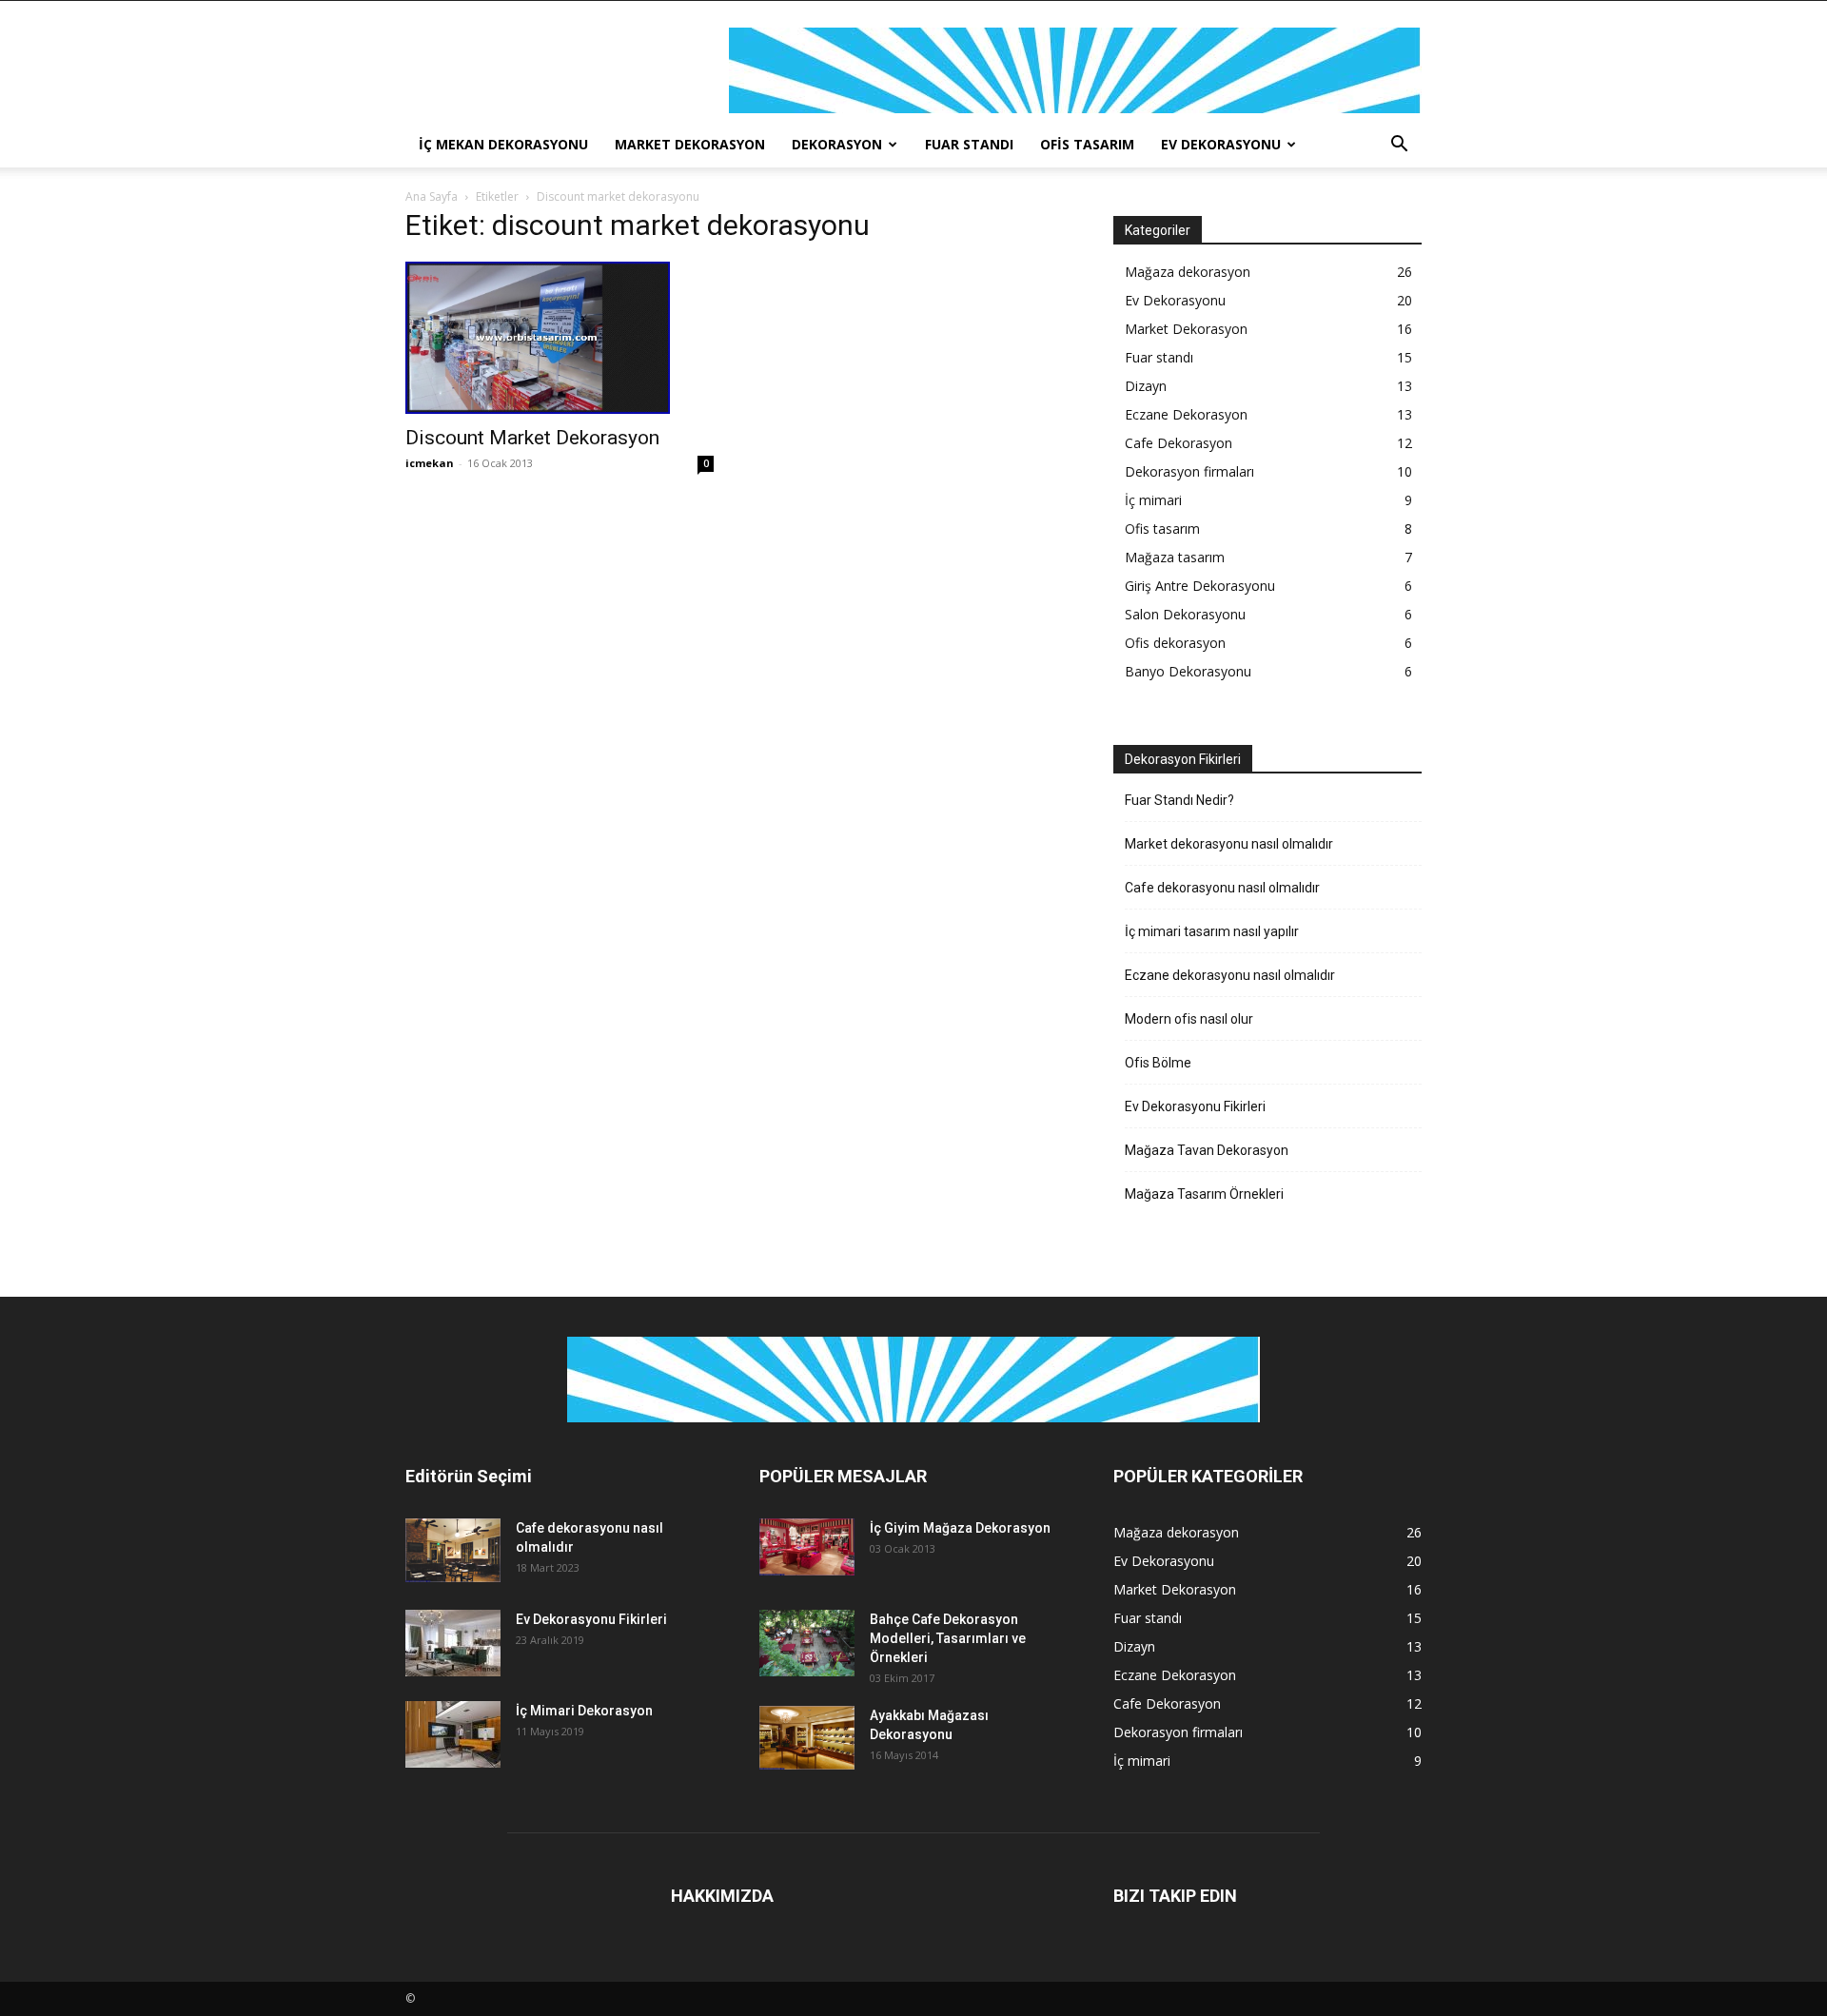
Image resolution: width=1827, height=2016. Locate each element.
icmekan (430, 463)
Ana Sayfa (432, 196)
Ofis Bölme (1158, 1063)
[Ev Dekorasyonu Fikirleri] (453, 1643)
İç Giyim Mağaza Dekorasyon (960, 1528)
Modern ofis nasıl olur (1189, 1019)
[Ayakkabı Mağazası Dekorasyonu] (807, 1738)
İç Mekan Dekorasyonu (503, 144)
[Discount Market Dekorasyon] (560, 338)
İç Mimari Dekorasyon (584, 1711)
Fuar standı (969, 144)
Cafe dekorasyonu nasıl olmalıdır (1222, 888)
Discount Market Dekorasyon (532, 438)
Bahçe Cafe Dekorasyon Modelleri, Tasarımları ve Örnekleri (948, 1638)
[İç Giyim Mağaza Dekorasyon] (807, 1547)
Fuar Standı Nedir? (1179, 800)
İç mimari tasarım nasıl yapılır (1212, 931)
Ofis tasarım (1087, 144)
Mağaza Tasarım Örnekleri (1204, 1194)
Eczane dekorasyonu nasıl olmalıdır (1230, 975)
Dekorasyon (837, 144)
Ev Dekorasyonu (1221, 144)
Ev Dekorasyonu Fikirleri (1195, 1106)
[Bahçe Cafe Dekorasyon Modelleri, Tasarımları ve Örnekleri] (807, 1643)
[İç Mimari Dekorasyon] (453, 1734)
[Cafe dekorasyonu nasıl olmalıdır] (453, 1550)
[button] (1399, 146)
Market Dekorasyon (690, 144)
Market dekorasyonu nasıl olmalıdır (1229, 844)
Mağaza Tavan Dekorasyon (1207, 1150)
